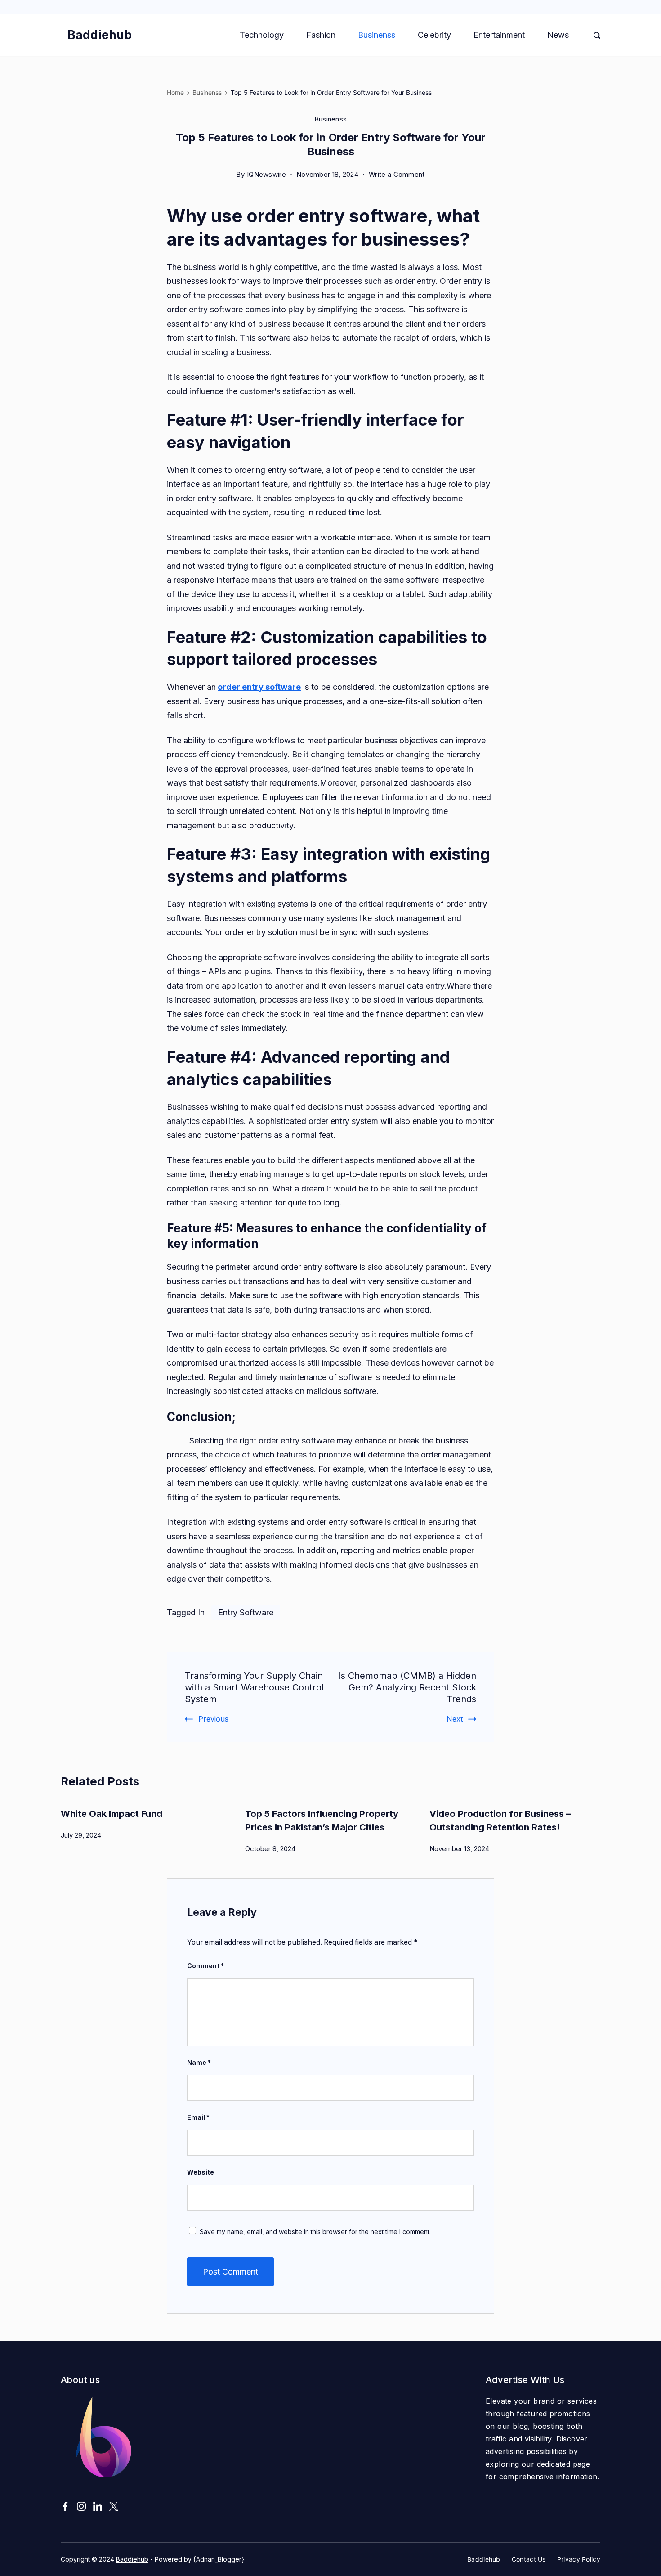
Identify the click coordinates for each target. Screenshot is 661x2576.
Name (199, 2062)
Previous (213, 1719)
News (558, 35)
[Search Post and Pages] (597, 35)
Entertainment (499, 35)
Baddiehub (100, 35)
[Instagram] (81, 2506)
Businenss (377, 35)
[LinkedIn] (98, 2506)
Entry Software (246, 1612)
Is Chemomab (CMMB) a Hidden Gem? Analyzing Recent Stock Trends (407, 1687)
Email (198, 2117)
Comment (205, 1966)
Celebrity (434, 35)
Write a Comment (397, 176)
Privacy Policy (579, 2559)
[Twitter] (114, 2506)
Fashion (321, 35)
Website (201, 2172)
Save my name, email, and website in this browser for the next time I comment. (315, 2232)
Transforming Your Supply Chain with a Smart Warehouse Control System (254, 1687)
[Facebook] (65, 2506)
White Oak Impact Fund (112, 1814)
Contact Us (529, 2559)
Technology (262, 35)
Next (455, 1719)
